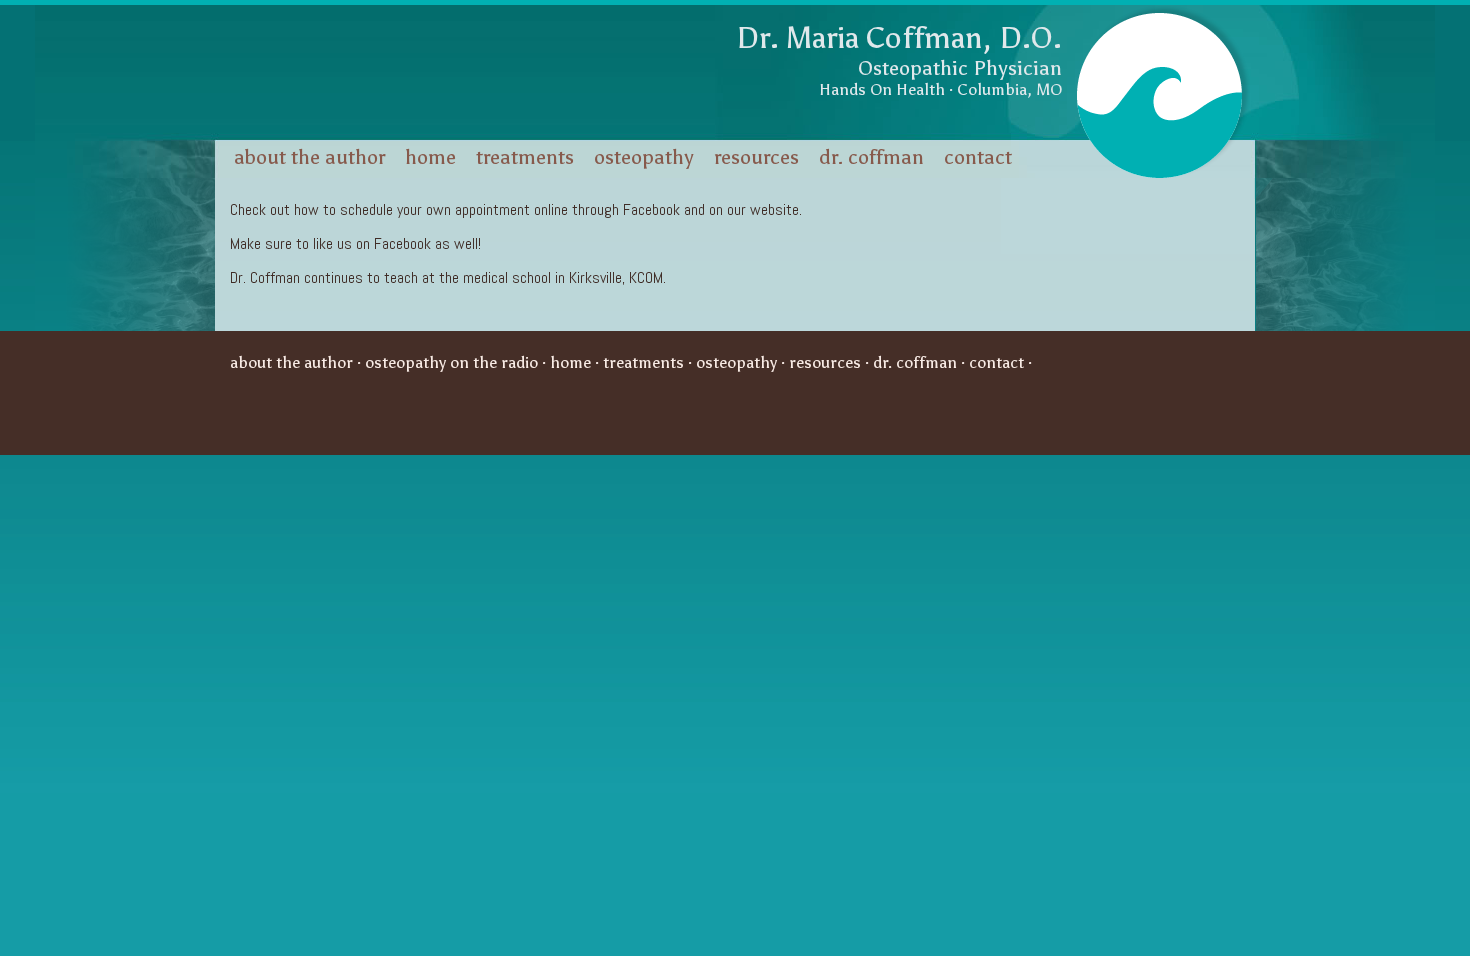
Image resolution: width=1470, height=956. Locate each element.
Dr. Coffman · (921, 362)
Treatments (525, 157)
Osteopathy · (742, 362)
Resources (756, 157)
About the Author (309, 157)
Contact (978, 157)
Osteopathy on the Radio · (457, 362)
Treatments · (649, 362)
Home (430, 157)
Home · (576, 362)
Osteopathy (644, 157)
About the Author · (297, 362)
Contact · (1002, 362)
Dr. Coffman (871, 157)
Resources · (831, 362)
